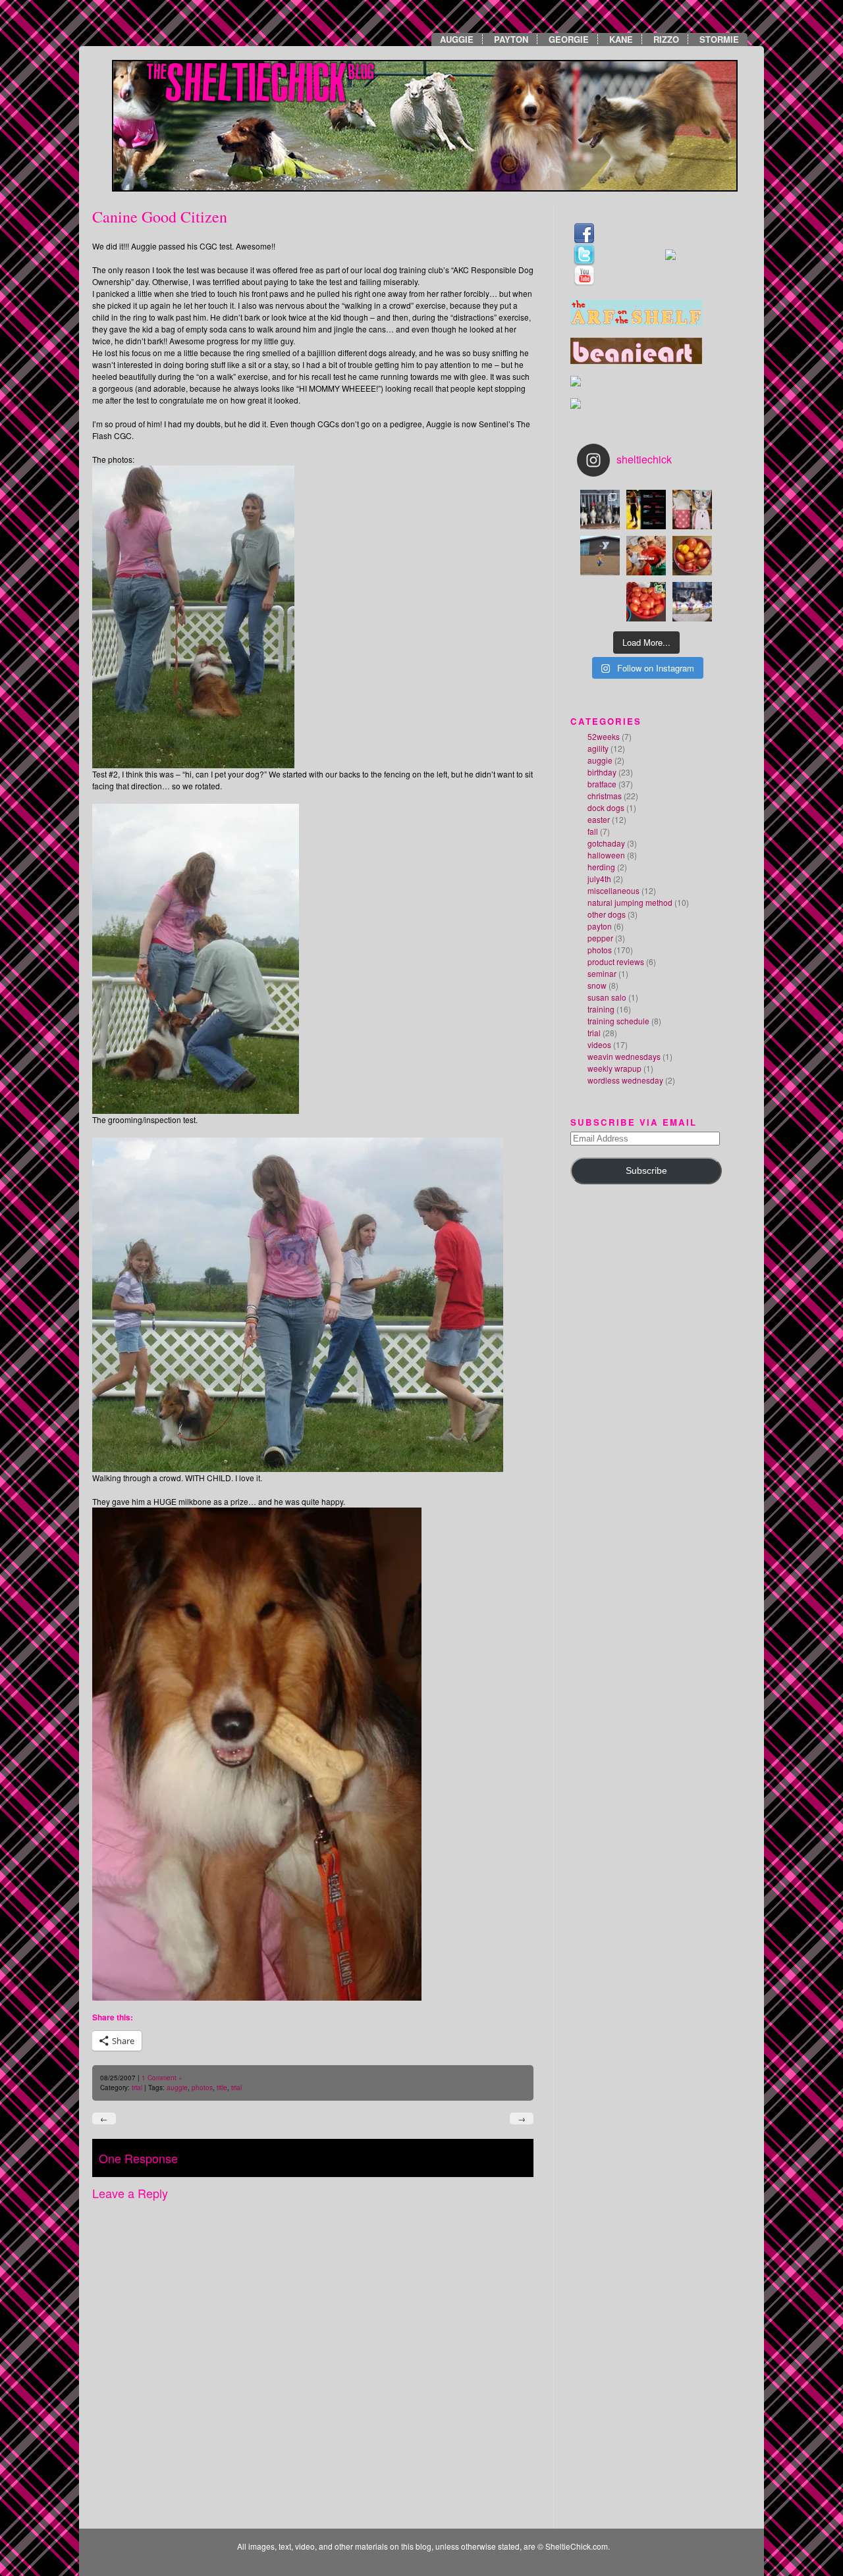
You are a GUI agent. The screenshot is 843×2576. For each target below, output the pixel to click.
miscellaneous (613, 890)
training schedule (618, 1021)
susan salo (607, 997)
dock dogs (606, 807)
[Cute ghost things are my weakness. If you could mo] (692, 510)
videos (599, 1044)
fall (593, 831)
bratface (602, 784)
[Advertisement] (610, 1295)
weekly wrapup (614, 1068)
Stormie (719, 39)
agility (598, 748)
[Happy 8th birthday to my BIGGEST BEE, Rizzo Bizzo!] (600, 510)
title (222, 2088)
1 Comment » (162, 2078)
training (601, 1009)
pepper (600, 938)
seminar (602, 973)
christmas (605, 796)
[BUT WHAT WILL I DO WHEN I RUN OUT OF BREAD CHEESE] (600, 602)
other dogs (607, 914)
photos (202, 2088)
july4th (599, 879)
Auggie (457, 39)
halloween (606, 855)
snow (597, 985)
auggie (177, 2088)
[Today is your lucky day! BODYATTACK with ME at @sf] (646, 556)
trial (137, 2088)
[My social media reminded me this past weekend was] (600, 556)
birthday (602, 772)
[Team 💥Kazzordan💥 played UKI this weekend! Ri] (692, 602)
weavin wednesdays (624, 1056)
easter (599, 819)
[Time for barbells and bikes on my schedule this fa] (646, 510)
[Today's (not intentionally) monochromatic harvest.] (692, 556)
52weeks (604, 736)
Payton (511, 39)
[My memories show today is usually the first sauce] (646, 602)
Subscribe (646, 1171)
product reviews (616, 961)
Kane (621, 39)
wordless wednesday (625, 1080)
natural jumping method (630, 902)
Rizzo (666, 39)
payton (600, 926)
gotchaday (606, 843)
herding (601, 867)
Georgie (569, 39)
